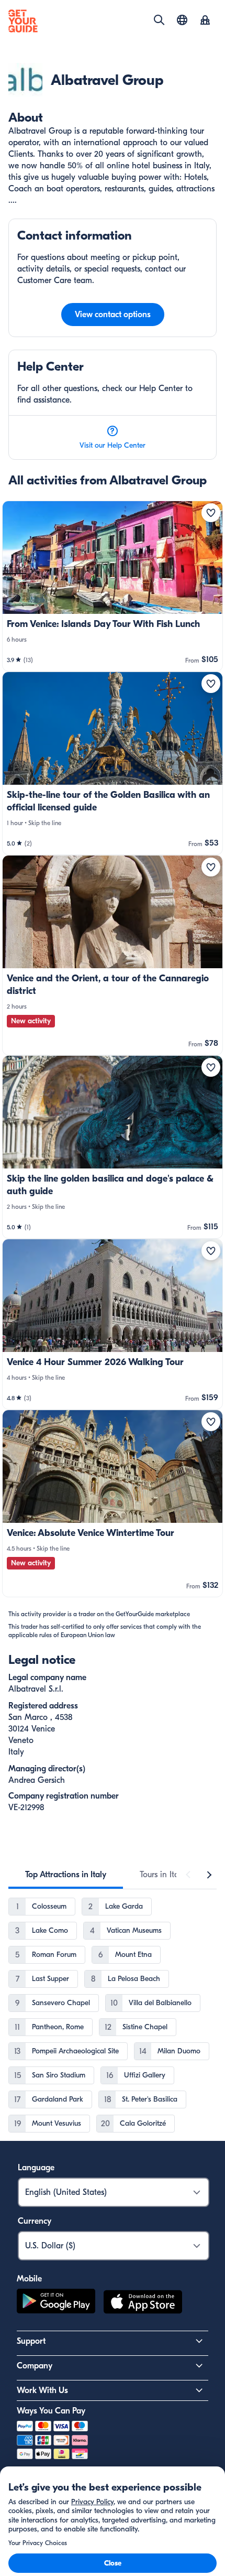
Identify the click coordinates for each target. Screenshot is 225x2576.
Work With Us (42, 2390)
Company (35, 2366)
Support (31, 2341)
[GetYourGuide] (23, 21)
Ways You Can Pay (51, 2411)
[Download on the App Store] (143, 2303)
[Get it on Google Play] (56, 2303)
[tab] (66, 1875)
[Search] (159, 20)
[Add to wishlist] (211, 513)
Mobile (29, 2279)
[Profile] (205, 21)
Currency (35, 2221)
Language (36, 2168)
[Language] (182, 20)
